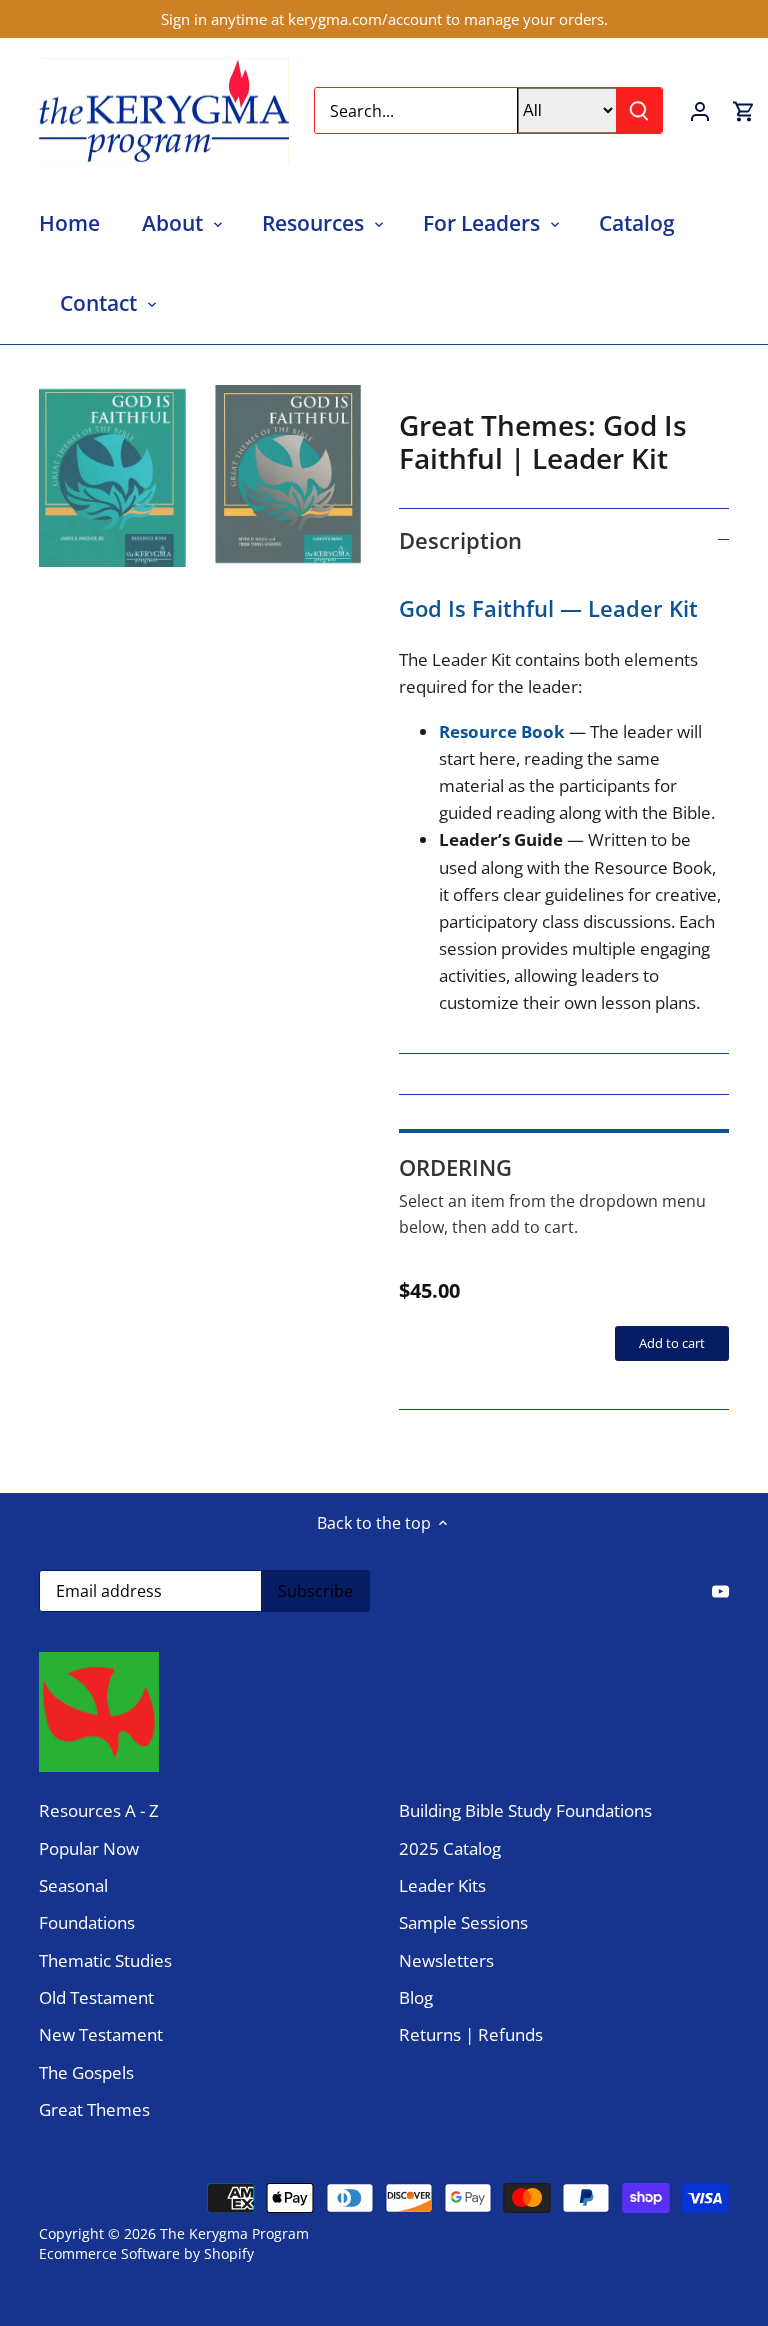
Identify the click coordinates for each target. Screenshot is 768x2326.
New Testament (101, 2034)
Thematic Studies (105, 1960)
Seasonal (73, 1885)
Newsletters (446, 1960)
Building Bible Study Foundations (525, 1810)
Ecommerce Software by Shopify (146, 2253)
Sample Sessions (463, 1922)
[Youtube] (720, 1589)
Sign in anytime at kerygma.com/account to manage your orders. (384, 19)
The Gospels (86, 2072)
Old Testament (96, 1997)
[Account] (700, 110)
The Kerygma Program (234, 2233)
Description (460, 540)
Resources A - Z (99, 1810)
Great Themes (94, 2109)
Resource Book (504, 731)
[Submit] (639, 110)
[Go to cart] (744, 110)
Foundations (87, 1922)
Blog (416, 1997)
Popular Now (89, 1848)
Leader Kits (442, 1885)
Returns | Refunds (471, 2034)
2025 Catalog (450, 1848)
